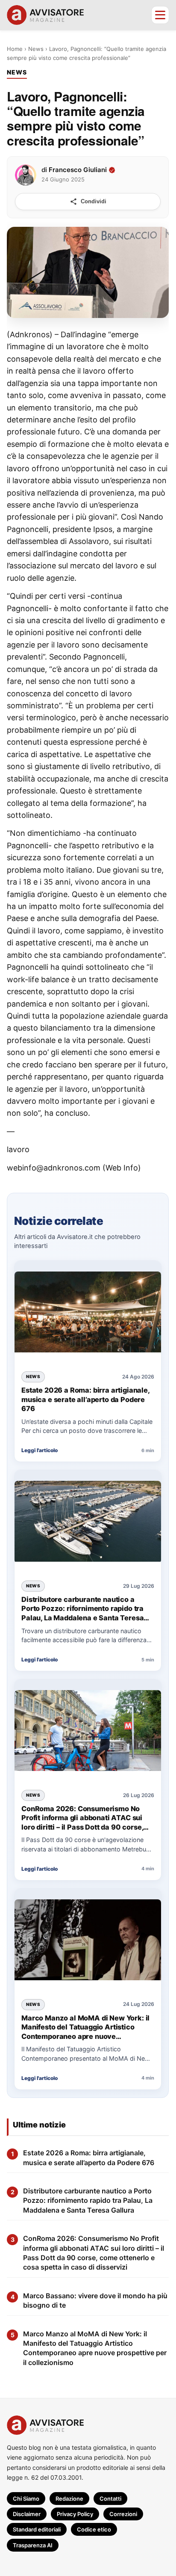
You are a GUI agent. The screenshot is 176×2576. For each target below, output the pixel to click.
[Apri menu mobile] (160, 15)
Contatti (110, 2499)
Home (15, 49)
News (36, 49)
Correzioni (123, 2514)
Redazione (69, 2499)
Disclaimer (27, 2514)
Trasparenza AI (33, 2545)
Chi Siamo (26, 2499)
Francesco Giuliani (78, 169)
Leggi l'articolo (40, 1450)
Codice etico (94, 2529)
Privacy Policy (75, 2514)
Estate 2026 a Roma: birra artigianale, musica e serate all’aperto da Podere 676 (85, 1399)
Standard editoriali (37, 2529)
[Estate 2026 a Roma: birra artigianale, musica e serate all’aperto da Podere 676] (88, 1313)
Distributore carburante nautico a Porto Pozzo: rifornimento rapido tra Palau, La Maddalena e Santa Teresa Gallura (82, 1609)
